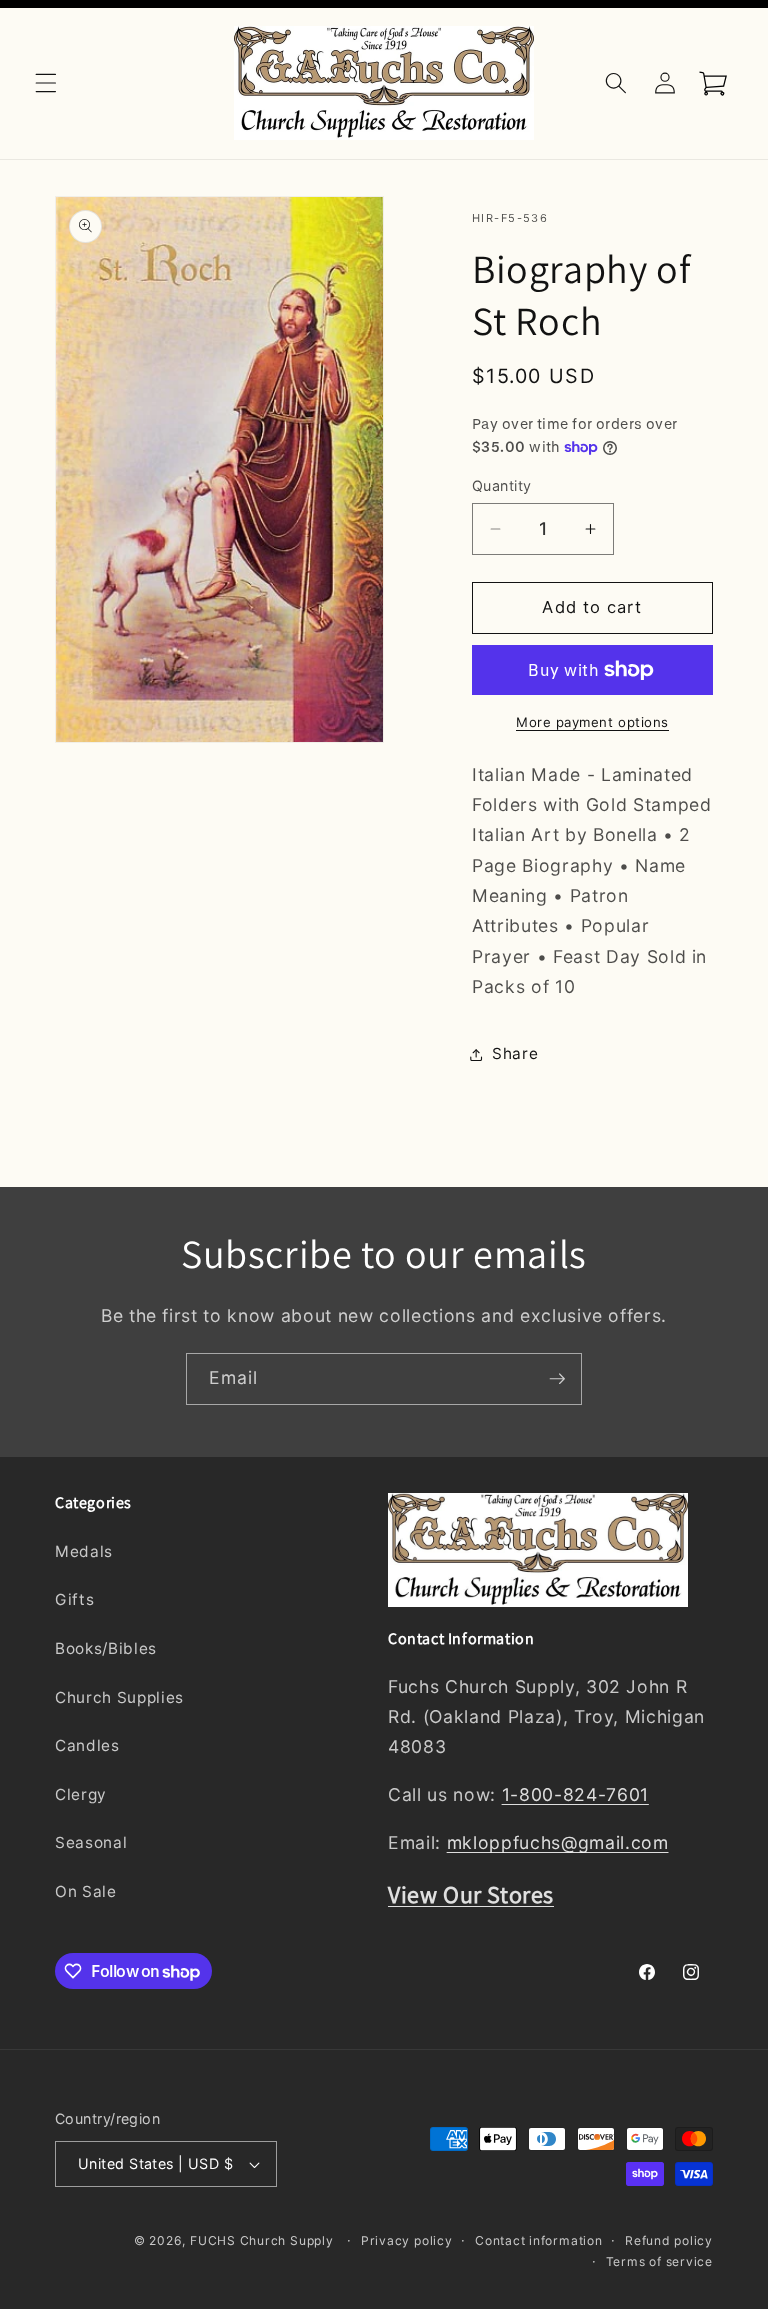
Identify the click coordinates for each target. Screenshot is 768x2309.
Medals (84, 1551)
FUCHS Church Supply (262, 2240)
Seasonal (91, 1842)
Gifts (74, 1599)
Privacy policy (407, 2240)
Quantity (502, 485)
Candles (87, 1745)
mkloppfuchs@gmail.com (558, 1842)
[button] (46, 83)
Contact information (539, 2240)
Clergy (81, 1794)
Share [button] (515, 1053)
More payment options (592, 722)
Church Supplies (119, 1697)
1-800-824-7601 (575, 1794)
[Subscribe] (557, 1379)
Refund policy (669, 2240)
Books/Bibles (106, 1648)
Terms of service (659, 2261)
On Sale (86, 1891)
